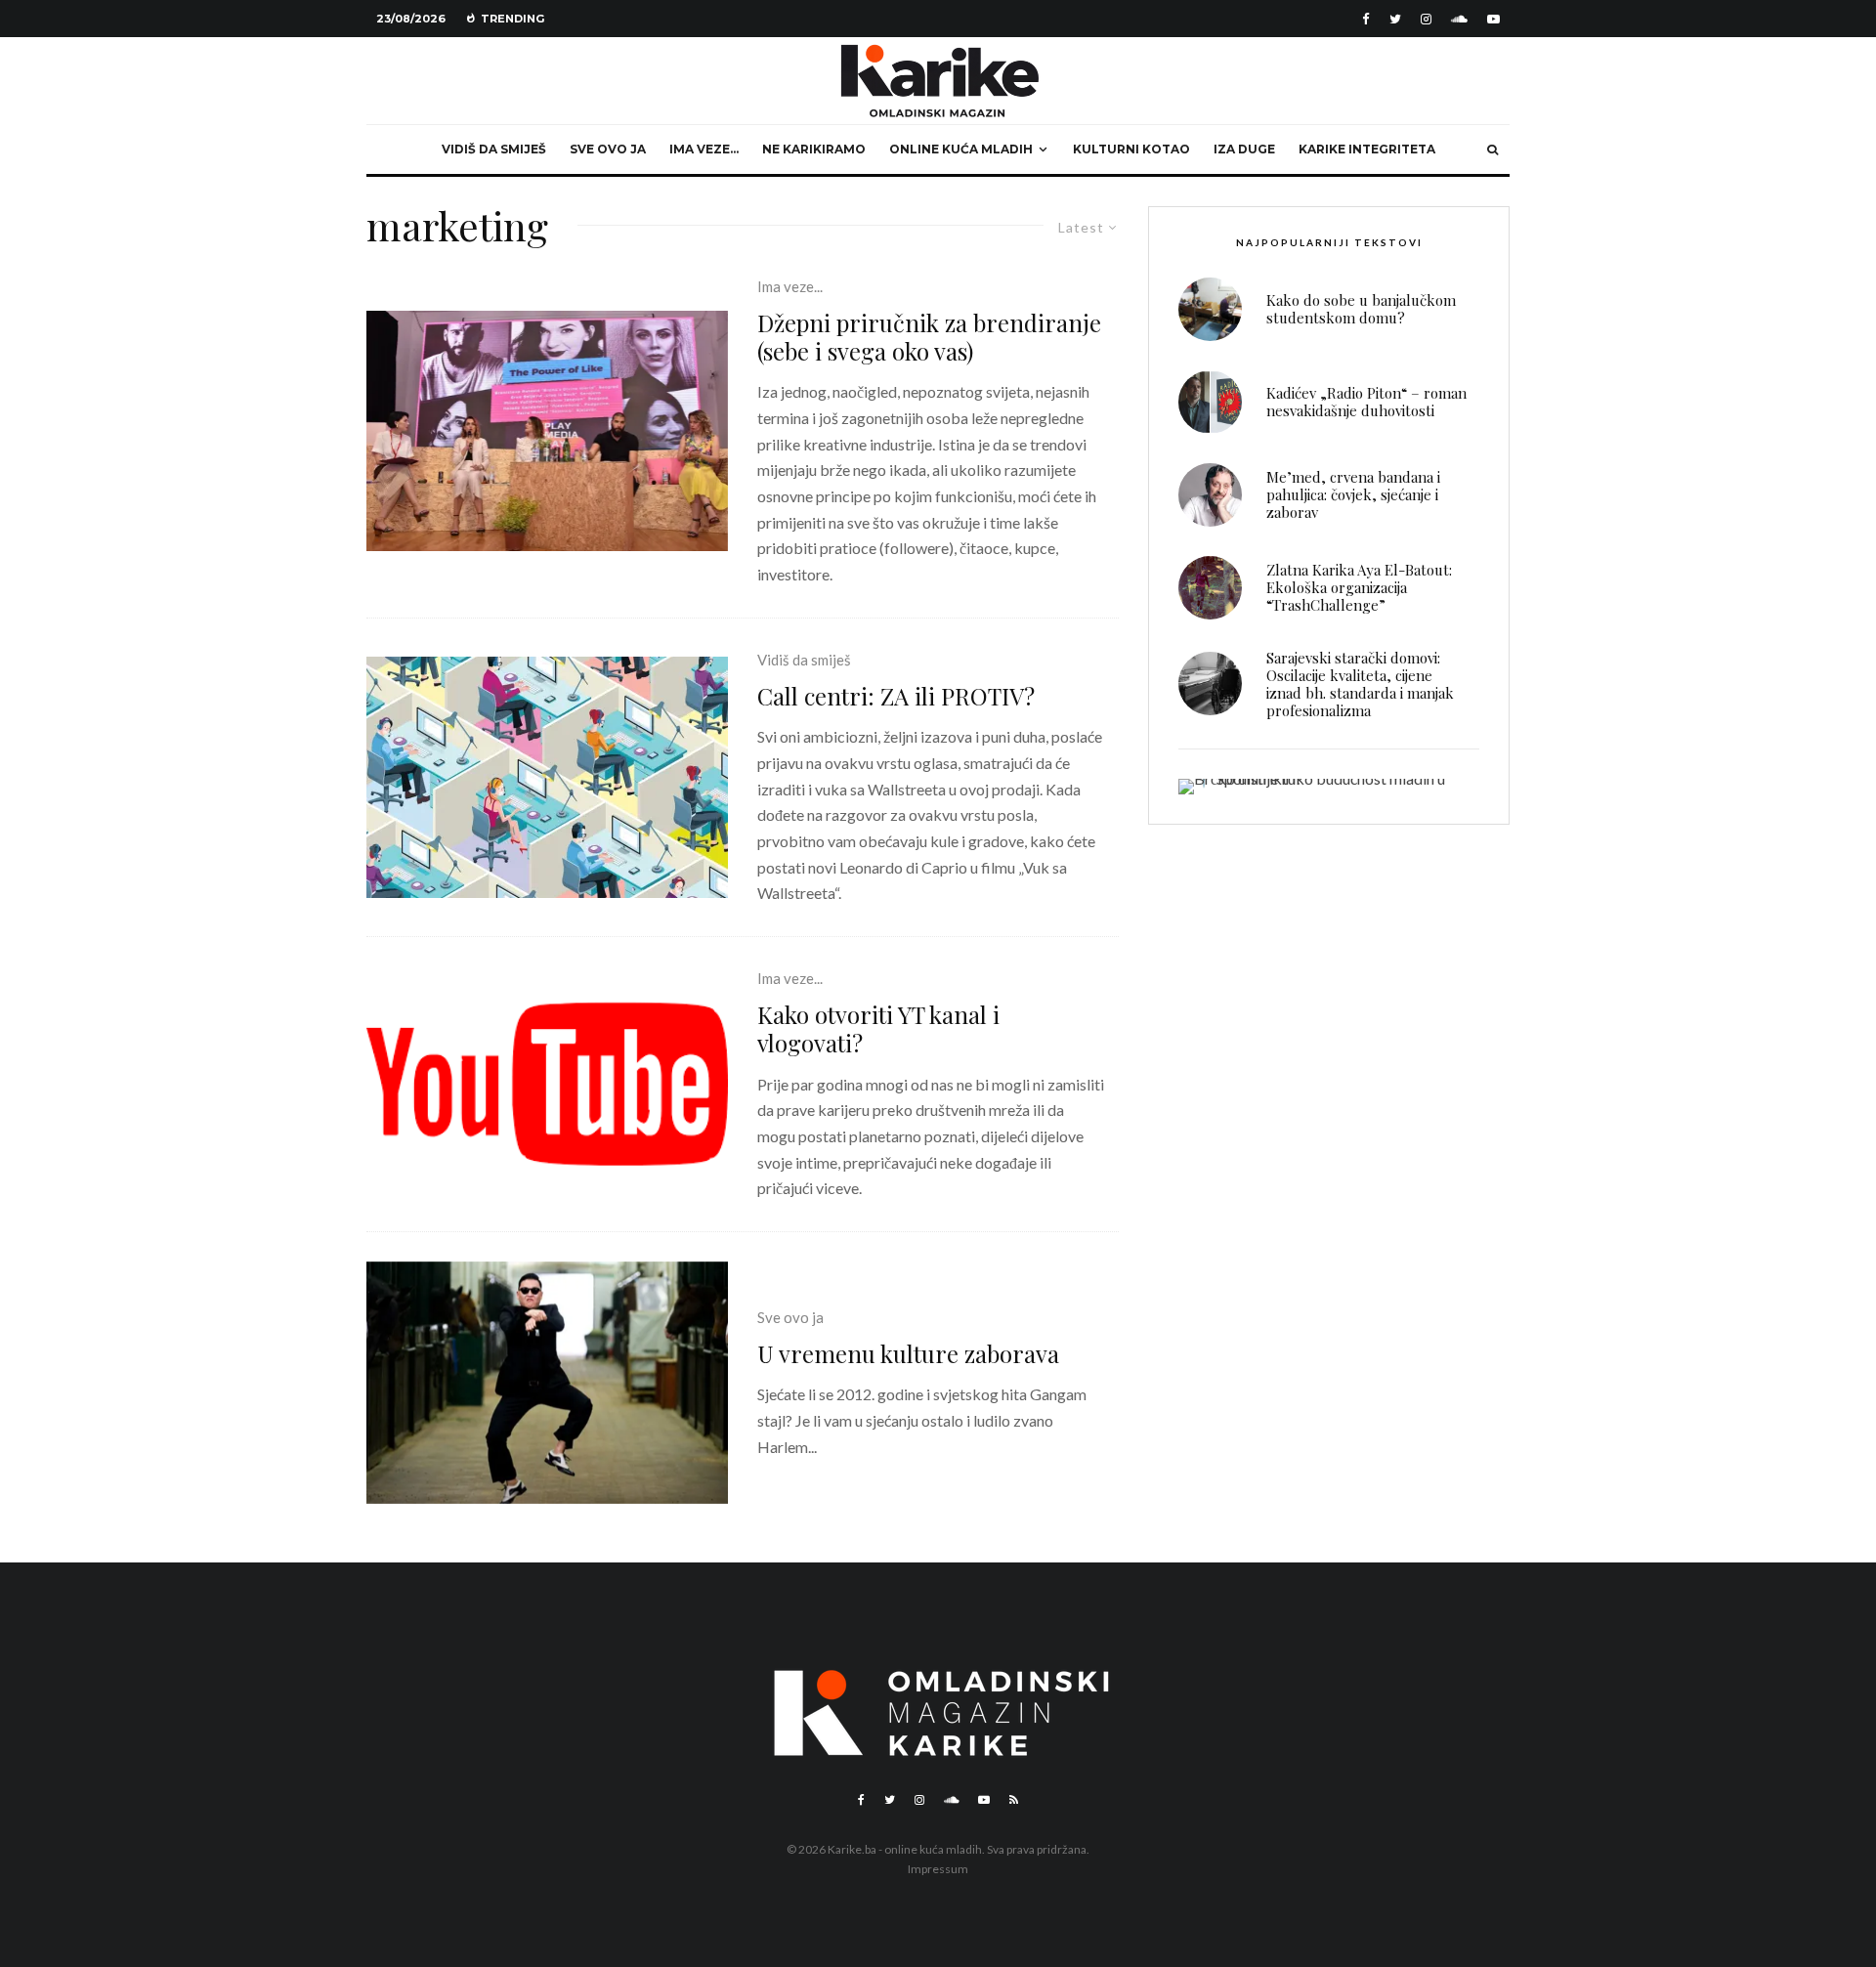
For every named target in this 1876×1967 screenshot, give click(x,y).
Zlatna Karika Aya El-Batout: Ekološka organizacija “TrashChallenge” (1359, 587)
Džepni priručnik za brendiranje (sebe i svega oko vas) (929, 337)
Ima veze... (790, 286)
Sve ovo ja (608, 149)
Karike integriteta (1367, 149)
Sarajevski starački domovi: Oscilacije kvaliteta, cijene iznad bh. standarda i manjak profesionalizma (1360, 684)
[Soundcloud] (1459, 19)
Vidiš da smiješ (494, 149)
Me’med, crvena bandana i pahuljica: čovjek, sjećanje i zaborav (1353, 494)
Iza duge (1244, 149)
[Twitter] (1395, 19)
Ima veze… (704, 149)
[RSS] (1014, 1800)
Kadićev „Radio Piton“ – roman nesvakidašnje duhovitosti (1366, 402)
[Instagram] (1426, 19)
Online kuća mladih (961, 149)
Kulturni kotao (1131, 149)
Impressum (938, 1869)
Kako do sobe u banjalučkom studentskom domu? (1361, 309)
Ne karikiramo (814, 149)
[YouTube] (1493, 19)
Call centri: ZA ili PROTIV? (896, 696)
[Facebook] (1366, 19)
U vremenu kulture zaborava (908, 1354)
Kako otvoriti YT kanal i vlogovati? (878, 1029)
